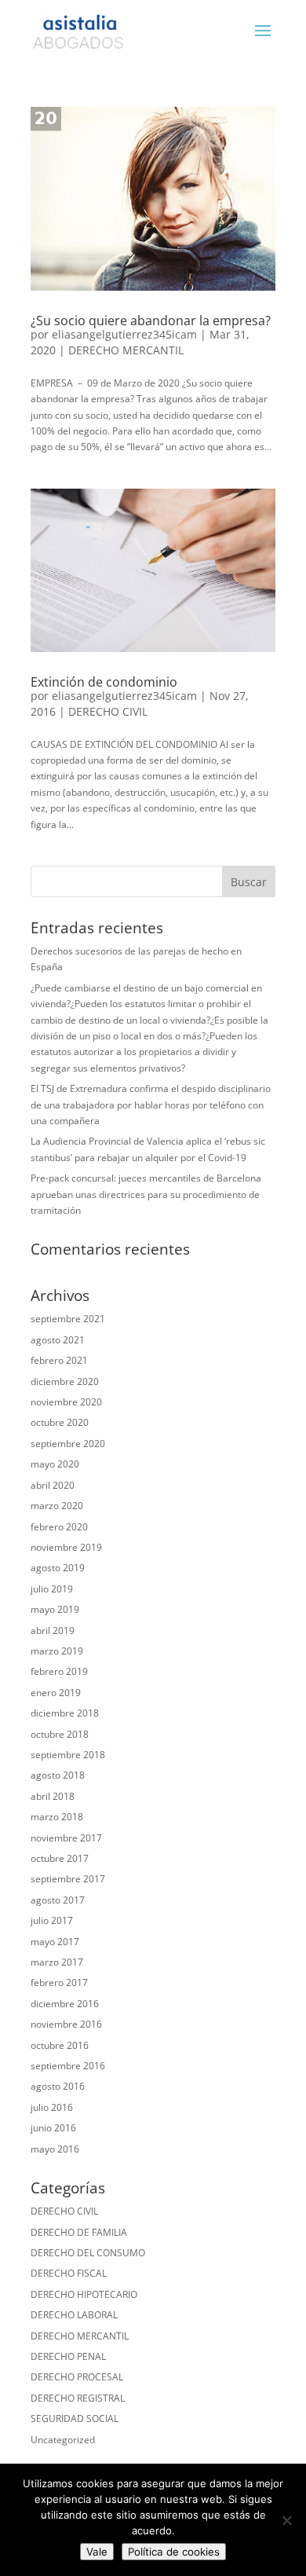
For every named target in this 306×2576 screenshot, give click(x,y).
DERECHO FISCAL (69, 2273)
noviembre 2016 (66, 2024)
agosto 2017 (58, 1900)
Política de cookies (174, 2552)
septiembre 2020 (68, 1444)
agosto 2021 (58, 1340)
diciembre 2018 (65, 1713)
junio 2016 (53, 2128)
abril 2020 (53, 1485)
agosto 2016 (58, 2086)
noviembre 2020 (66, 1402)
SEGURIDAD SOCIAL (75, 2418)
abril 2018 (53, 1796)
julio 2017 (52, 1920)
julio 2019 (52, 1589)
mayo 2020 (55, 1464)
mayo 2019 (55, 1609)
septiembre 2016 (68, 2066)
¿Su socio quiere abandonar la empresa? (151, 321)
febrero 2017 (59, 1982)
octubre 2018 (60, 1734)
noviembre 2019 (66, 1547)
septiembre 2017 (68, 1879)
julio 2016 (52, 2107)
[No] (286, 2520)
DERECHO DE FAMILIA (79, 2232)
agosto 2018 (58, 1775)
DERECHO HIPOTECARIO (84, 2294)
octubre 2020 (60, 1422)
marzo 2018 (57, 1817)
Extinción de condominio (104, 682)
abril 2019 (53, 1631)
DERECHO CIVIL (108, 711)
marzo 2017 (57, 1962)
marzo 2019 (57, 1651)
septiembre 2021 (68, 1319)
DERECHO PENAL (68, 2356)
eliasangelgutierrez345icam (124, 334)
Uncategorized (63, 2440)
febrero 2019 (59, 1671)
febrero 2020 (59, 1527)
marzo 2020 (57, 1506)
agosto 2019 (58, 1568)
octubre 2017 (60, 1858)
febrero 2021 (59, 1360)
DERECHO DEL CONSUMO (88, 2253)
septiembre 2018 (68, 1755)
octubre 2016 (60, 2045)
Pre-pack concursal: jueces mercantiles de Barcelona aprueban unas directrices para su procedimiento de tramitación (146, 1194)
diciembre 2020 (65, 1381)
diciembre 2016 (65, 2004)
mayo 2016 (55, 2149)
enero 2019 (56, 1693)
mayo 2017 (55, 1942)
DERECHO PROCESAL (77, 2377)
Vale (97, 2552)
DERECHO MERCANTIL (126, 350)
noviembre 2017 (66, 1838)
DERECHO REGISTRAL (78, 2398)
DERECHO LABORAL (74, 2315)
